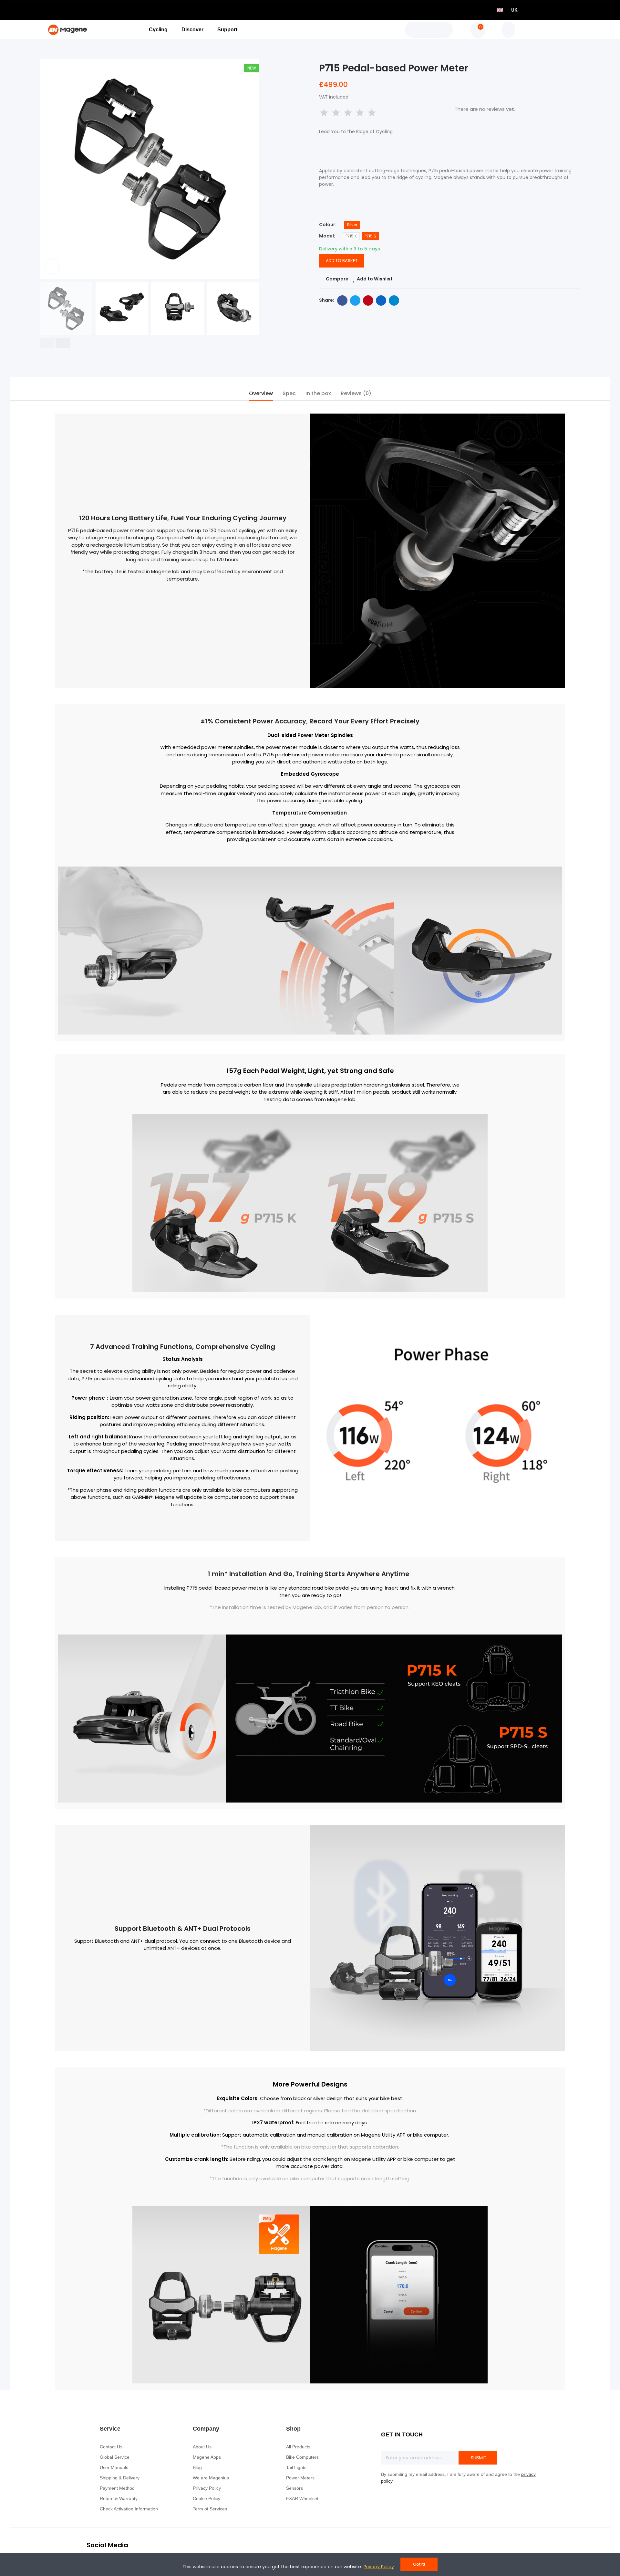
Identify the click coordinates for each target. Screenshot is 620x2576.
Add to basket (342, 261)
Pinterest (368, 300)
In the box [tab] (318, 393)
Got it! (419, 2564)
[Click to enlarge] (52, 267)
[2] (336, 113)
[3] (348, 113)
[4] (360, 113)
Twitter (355, 300)
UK (514, 10)
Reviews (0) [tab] (356, 393)
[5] (372, 113)
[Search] (429, 30)
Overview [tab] (261, 393)
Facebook (342, 300)
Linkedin (381, 300)
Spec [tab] (289, 393)
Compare (337, 279)
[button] (47, 343)
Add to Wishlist (375, 279)
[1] (324, 113)
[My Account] (509, 30)
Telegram (394, 300)
